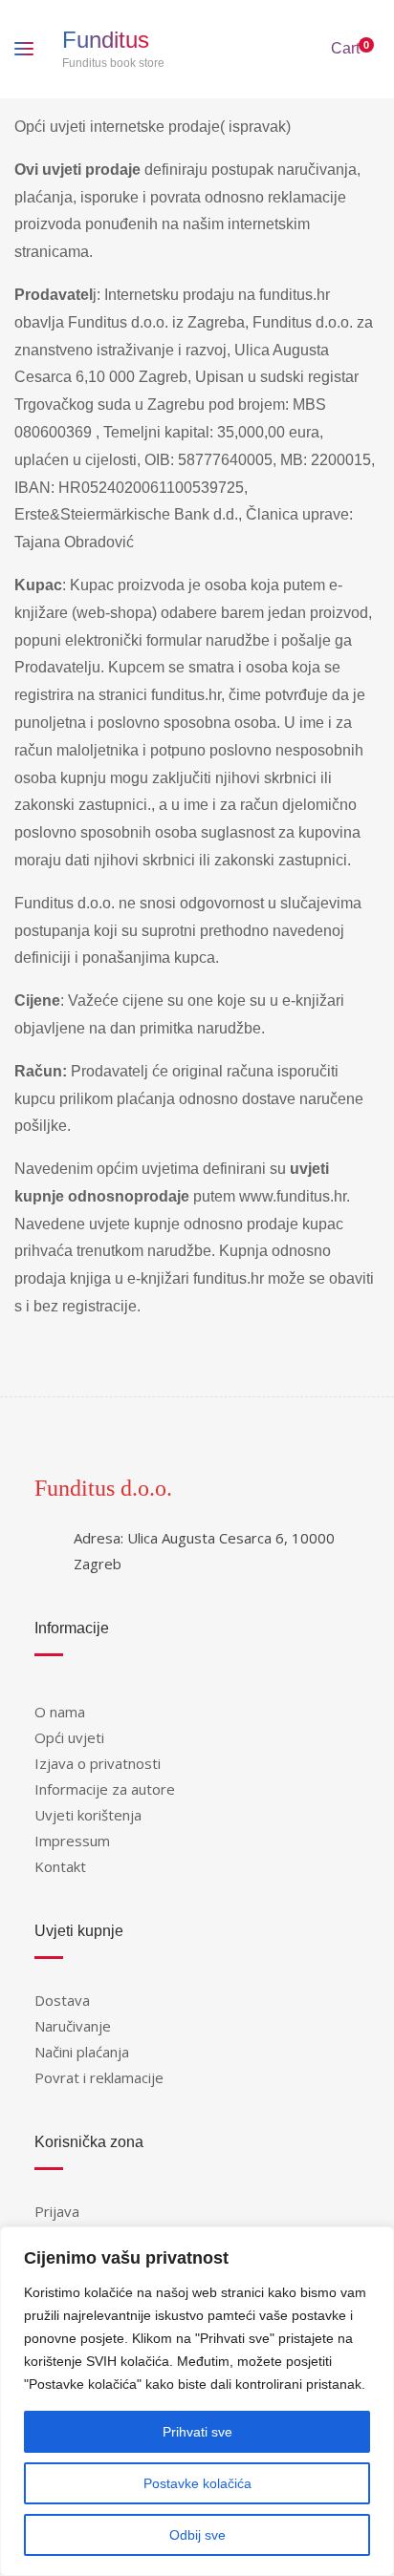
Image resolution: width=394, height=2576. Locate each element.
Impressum (72, 1841)
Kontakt (60, 1866)
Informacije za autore (105, 1789)
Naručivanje (73, 2026)
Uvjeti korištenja (88, 1815)
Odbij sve (197, 2535)
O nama (60, 1712)
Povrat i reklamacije (99, 2077)
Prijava (57, 2211)
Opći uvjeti (69, 1737)
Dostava (62, 2000)
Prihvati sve (197, 2432)
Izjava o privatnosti (98, 1763)
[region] (197, 2401)
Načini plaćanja (82, 2052)
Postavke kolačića (197, 2483)
